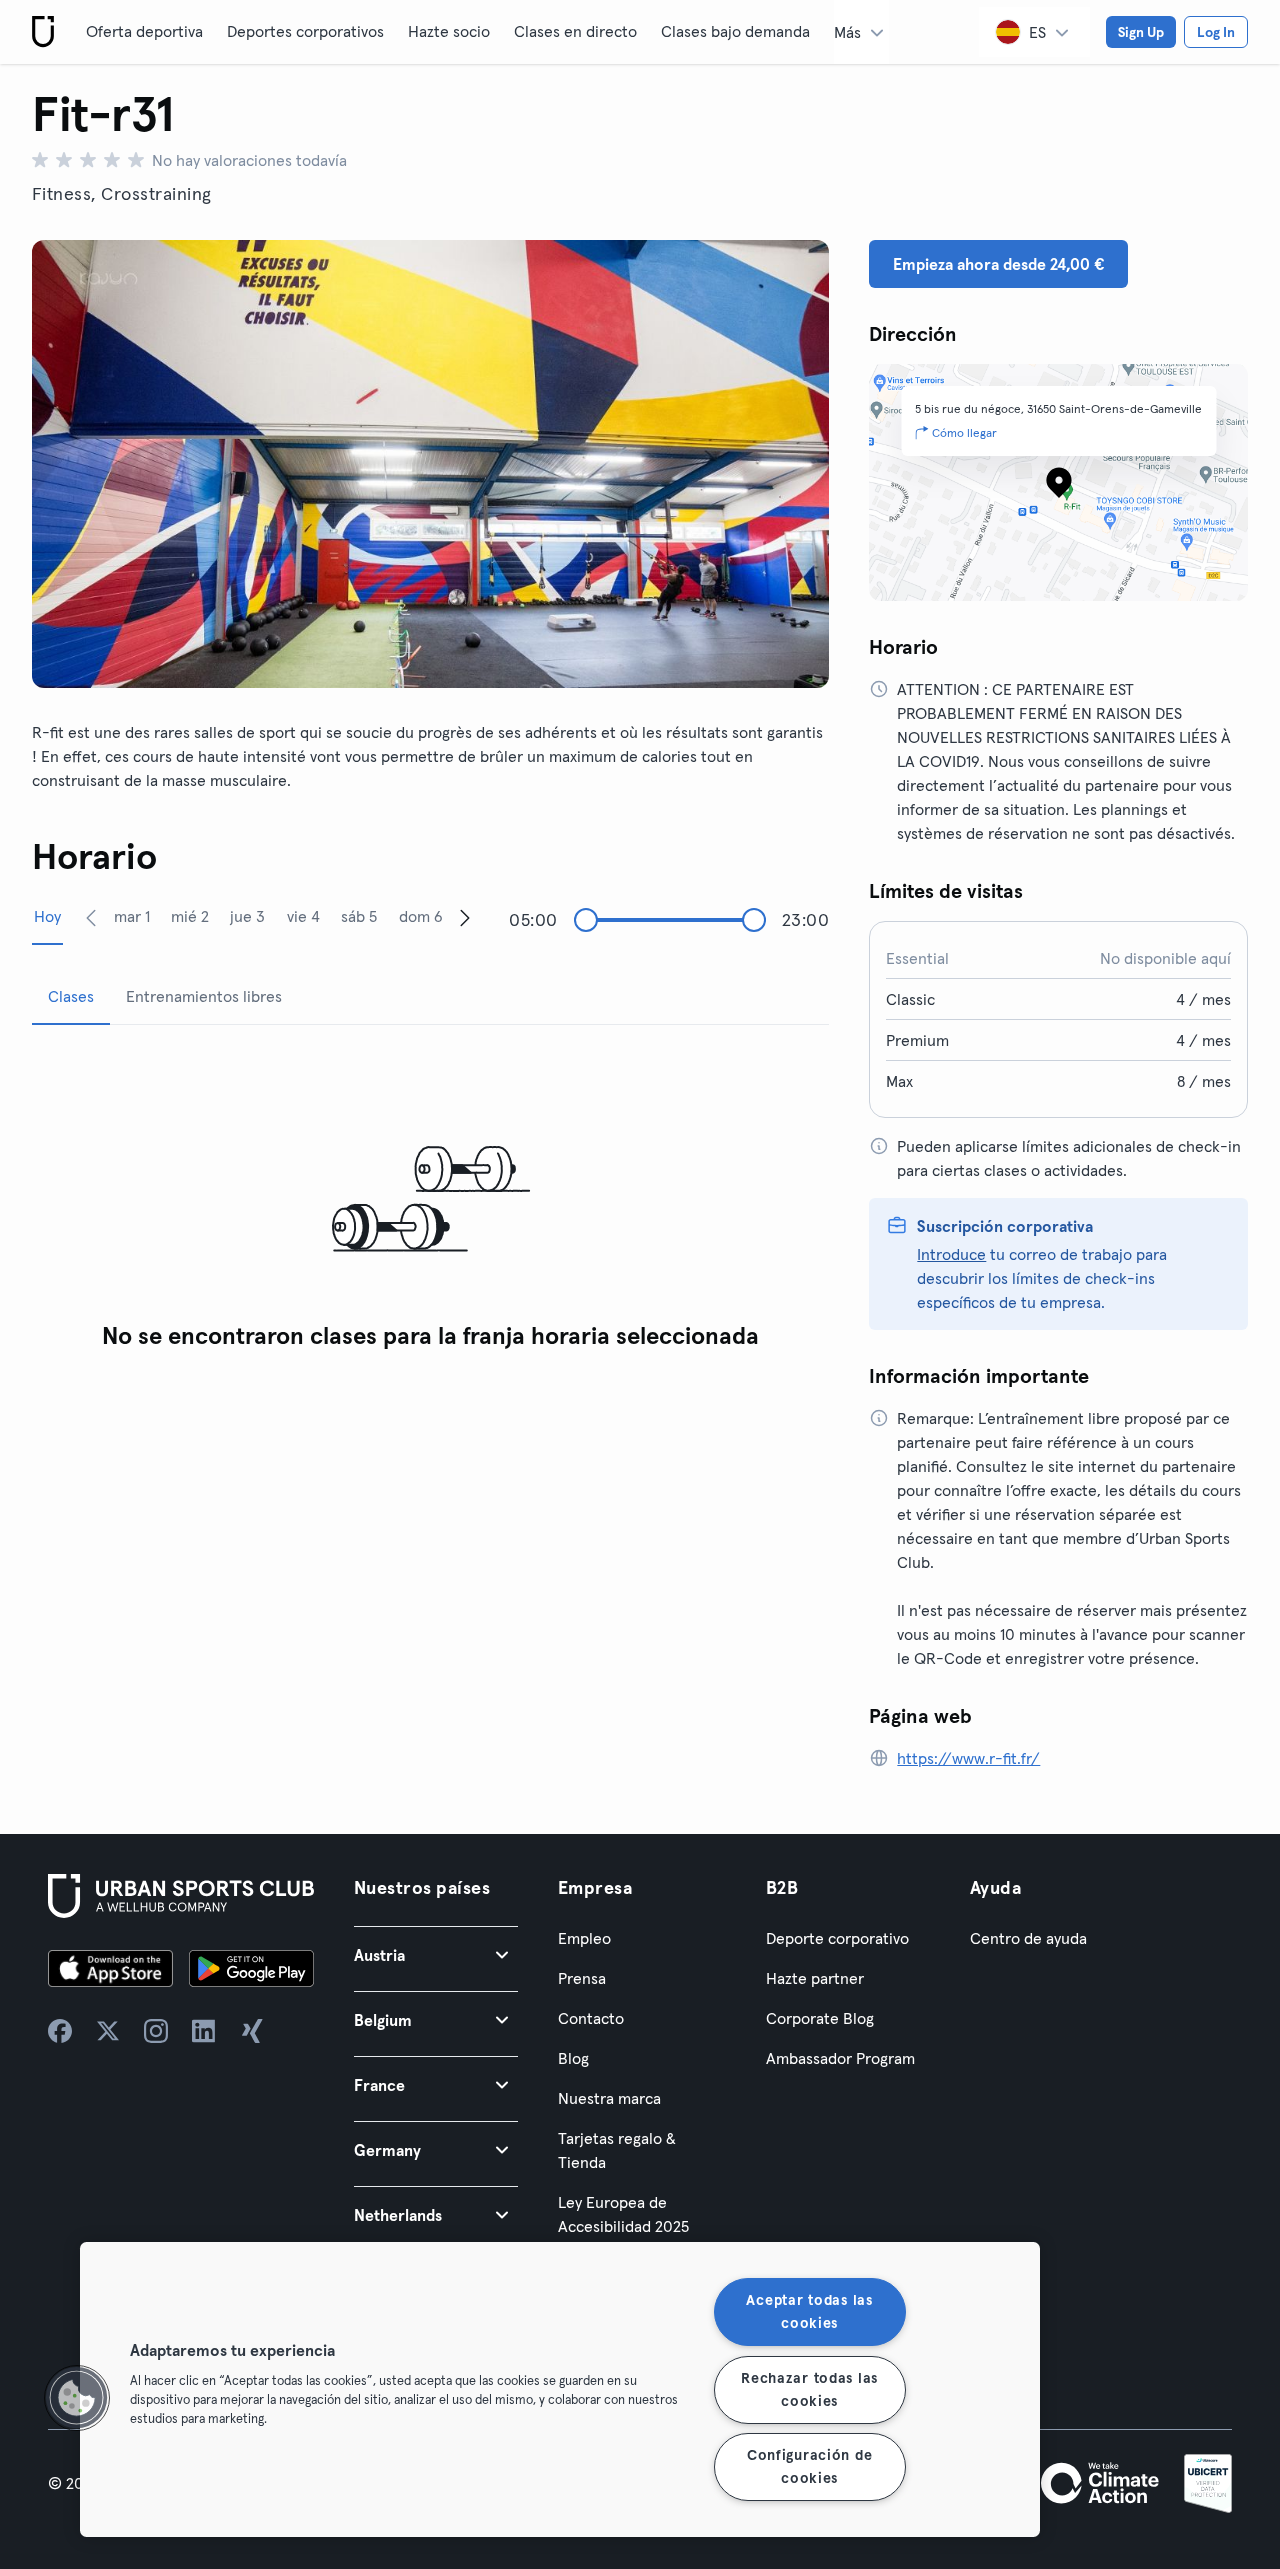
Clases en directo (575, 31)
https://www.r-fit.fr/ (968, 1758)
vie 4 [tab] (303, 916)
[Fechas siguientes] (465, 917)
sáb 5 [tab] (359, 916)
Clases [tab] (71, 996)
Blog (573, 2058)
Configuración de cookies (810, 2466)
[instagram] (156, 2031)
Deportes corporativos (305, 31)
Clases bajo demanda (735, 31)
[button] (436, 1954)
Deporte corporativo (837, 1938)
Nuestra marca (609, 2098)
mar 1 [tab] (132, 916)
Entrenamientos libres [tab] (204, 996)
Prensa (582, 1978)
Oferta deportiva (144, 31)
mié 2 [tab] (190, 916)
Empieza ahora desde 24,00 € (998, 264)
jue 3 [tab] (247, 916)
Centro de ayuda (1028, 1938)
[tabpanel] (430, 1200)
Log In (1216, 32)
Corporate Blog (820, 2018)
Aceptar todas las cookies (809, 2311)
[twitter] (108, 2031)
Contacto (591, 2018)
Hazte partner (815, 1978)
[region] (560, 2389)
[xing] (252, 2031)
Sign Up (1141, 32)
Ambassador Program (840, 2058)
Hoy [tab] (47, 916)
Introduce (951, 1254)
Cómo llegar (964, 432)
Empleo (584, 1938)
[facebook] (60, 2031)
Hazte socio (449, 31)
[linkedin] (204, 2031)
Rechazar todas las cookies (809, 2388)
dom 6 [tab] (421, 916)
